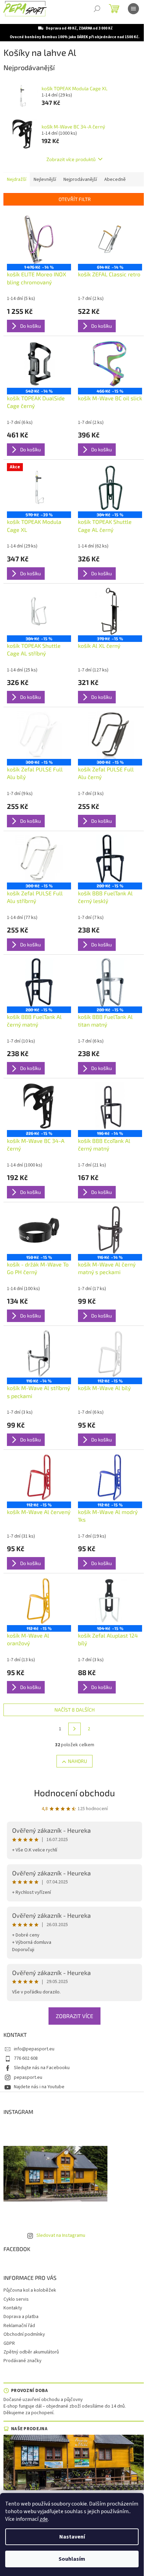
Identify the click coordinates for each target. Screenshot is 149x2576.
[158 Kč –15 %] (39, 1230)
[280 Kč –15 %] (110, 859)
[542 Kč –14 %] (39, 364)
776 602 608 (26, 2058)
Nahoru (77, 1761)
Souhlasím (72, 2559)
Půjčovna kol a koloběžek (30, 2290)
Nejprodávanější (80, 179)
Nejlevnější (45, 179)
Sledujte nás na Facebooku (42, 2068)
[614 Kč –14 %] (110, 240)
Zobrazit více (74, 2016)
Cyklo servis (16, 2299)
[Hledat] (97, 9)
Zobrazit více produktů (71, 159)
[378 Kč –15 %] (110, 611)
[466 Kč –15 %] (110, 364)
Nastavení (72, 2537)
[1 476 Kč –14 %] (39, 240)
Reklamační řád (19, 2326)
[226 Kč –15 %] (39, 1106)
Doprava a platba (21, 2317)
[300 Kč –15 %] (39, 735)
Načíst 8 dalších (74, 1710)
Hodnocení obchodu (74, 1793)
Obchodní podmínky (24, 2334)
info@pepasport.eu (34, 2049)
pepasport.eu (28, 2077)
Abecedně (115, 179)
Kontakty (13, 2308)
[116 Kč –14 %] (110, 1230)
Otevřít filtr (75, 199)
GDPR (9, 2343)
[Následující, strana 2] (74, 1729)
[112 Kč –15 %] (110, 1353)
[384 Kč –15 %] (110, 487)
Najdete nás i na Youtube (39, 2087)
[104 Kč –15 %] (110, 1601)
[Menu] (133, 9)
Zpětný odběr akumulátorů (31, 2352)
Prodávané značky (23, 2361)
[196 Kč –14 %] (110, 1106)
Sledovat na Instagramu (61, 2235)
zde (44, 2519)
